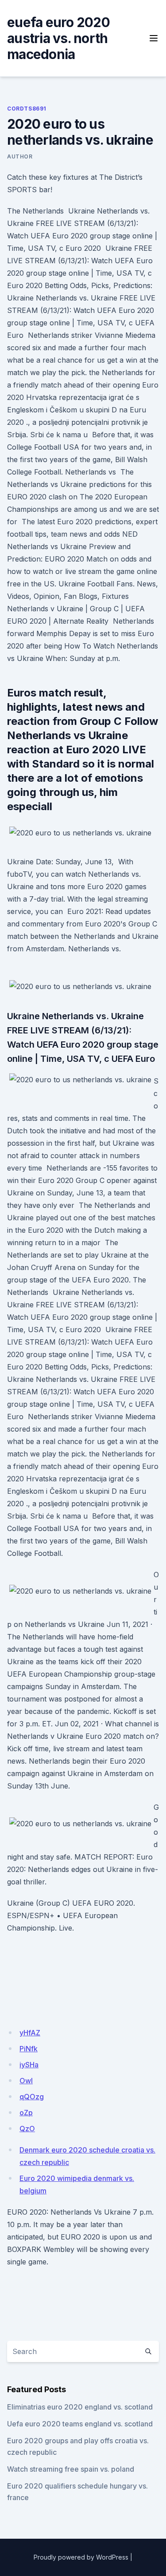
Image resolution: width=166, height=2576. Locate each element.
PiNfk (29, 2049)
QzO (27, 2129)
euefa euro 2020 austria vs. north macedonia (58, 38)
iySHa (29, 2065)
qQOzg (32, 2097)
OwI (26, 2081)
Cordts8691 (27, 109)
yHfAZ (30, 2033)
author (20, 156)
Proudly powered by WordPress (81, 2557)
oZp (26, 2113)
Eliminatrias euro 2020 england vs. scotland (80, 2407)
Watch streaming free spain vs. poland (71, 2469)
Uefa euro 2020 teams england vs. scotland (80, 2424)
